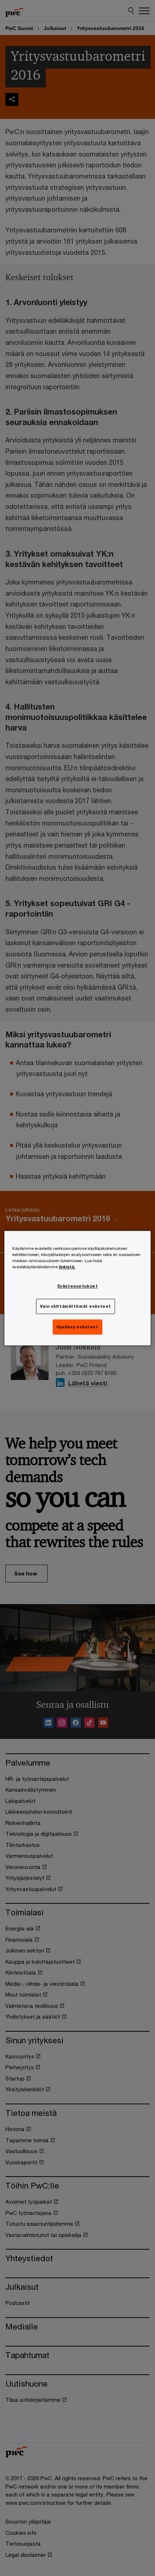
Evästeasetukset (78, 1286)
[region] (78, 1288)
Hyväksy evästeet (77, 1327)
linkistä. (67, 1267)
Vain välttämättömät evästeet (76, 1306)
